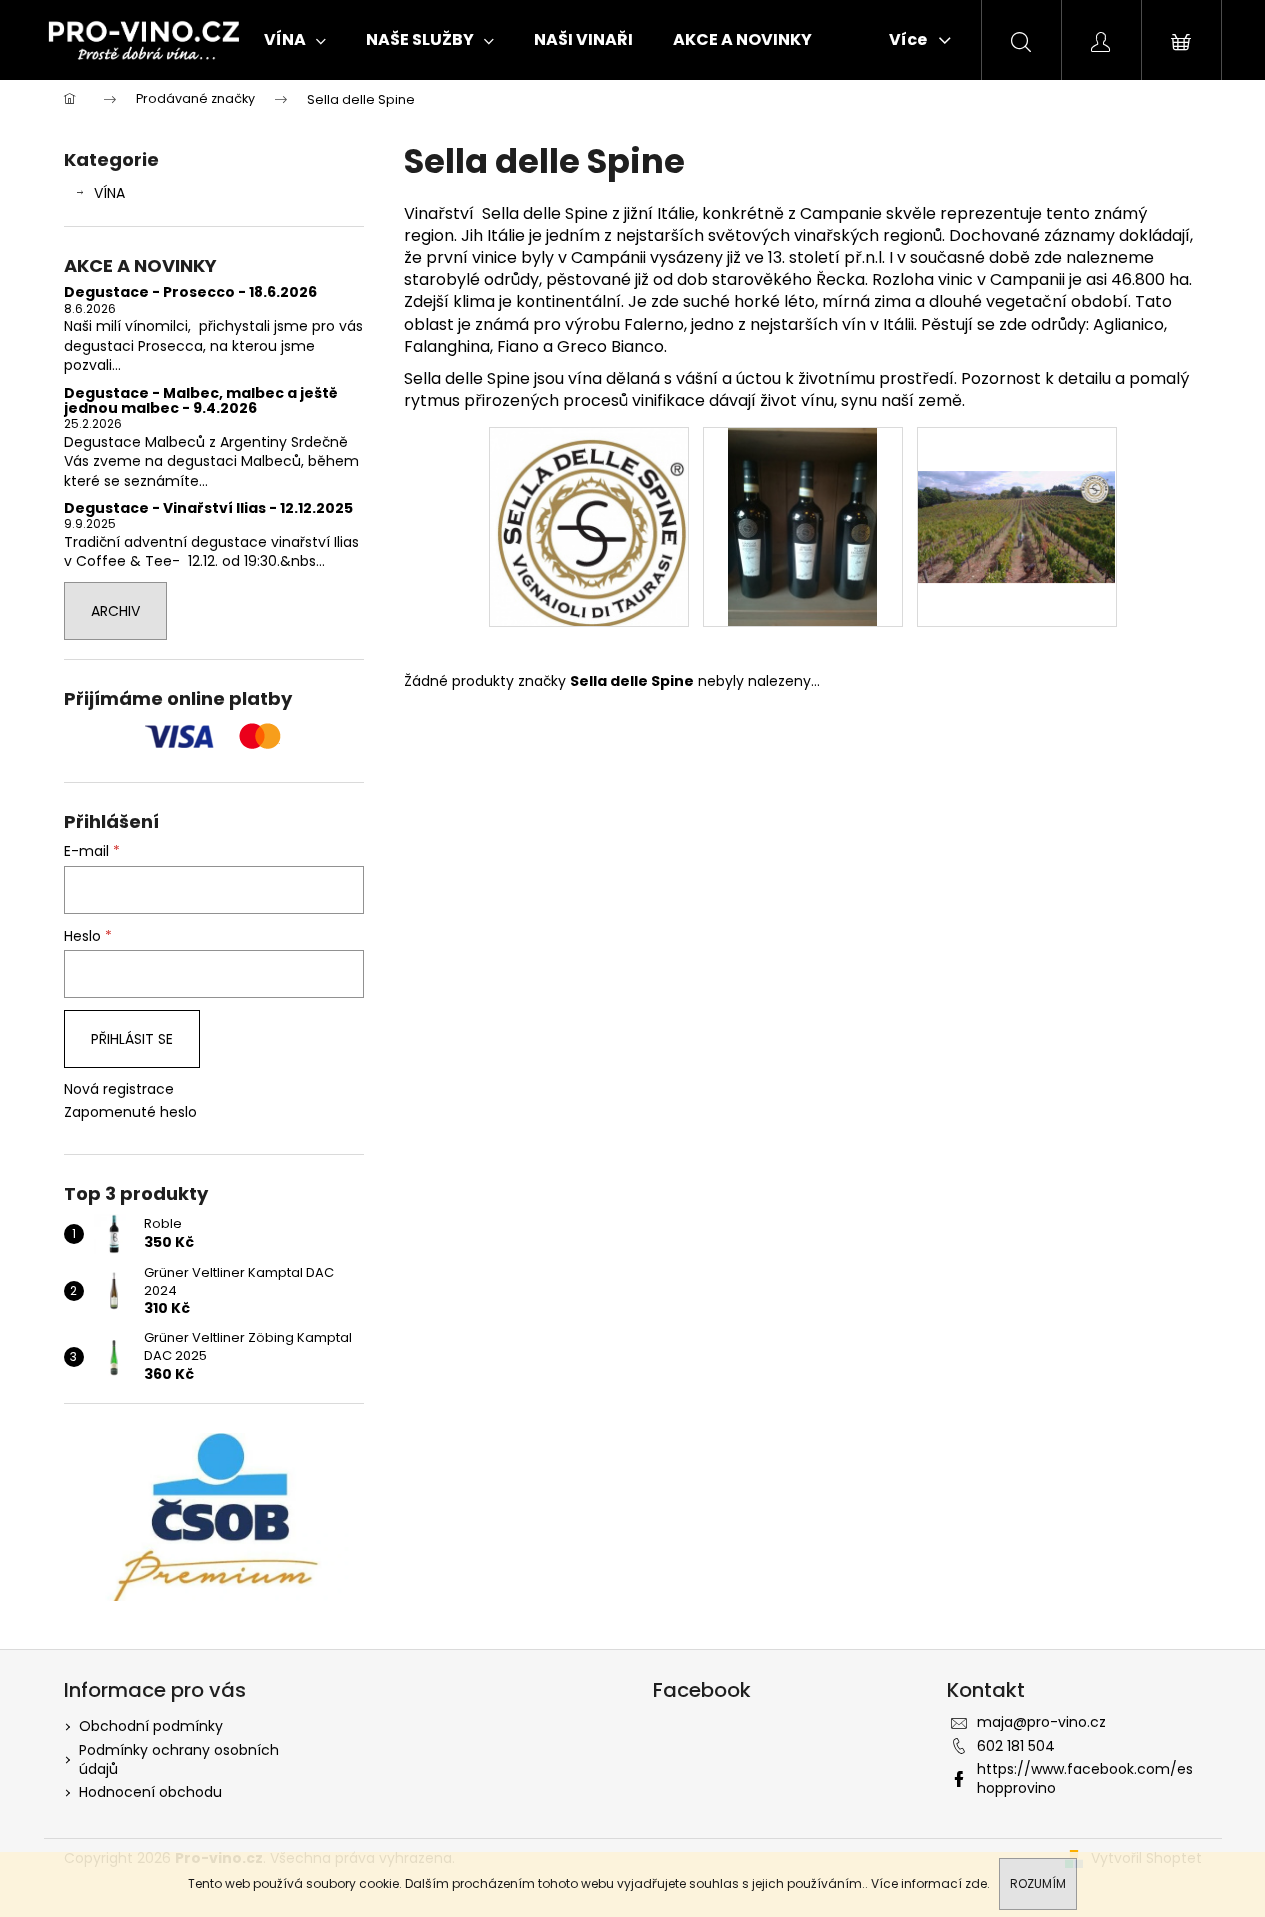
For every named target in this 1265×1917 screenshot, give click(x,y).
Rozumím (1038, 1883)
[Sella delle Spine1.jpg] (589, 526)
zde (976, 1883)
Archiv (115, 611)
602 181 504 (1016, 1746)
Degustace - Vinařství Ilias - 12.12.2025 (208, 508)
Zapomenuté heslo (130, 1112)
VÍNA (109, 193)
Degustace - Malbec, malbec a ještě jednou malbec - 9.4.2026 (201, 401)
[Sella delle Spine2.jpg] (802, 526)
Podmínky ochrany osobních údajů (179, 1759)
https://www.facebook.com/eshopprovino (1085, 1778)
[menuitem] (295, 40)
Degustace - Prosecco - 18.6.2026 (190, 292)
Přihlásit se (132, 1039)
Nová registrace (119, 1089)
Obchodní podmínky (151, 1726)
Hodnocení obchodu (150, 1792)
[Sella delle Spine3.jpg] (1017, 483)
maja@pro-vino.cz (1041, 1722)
